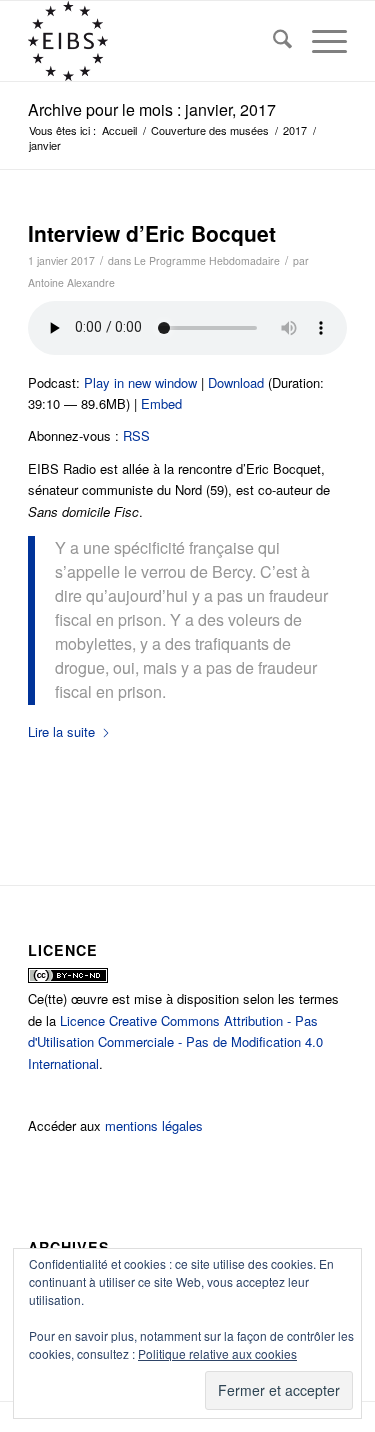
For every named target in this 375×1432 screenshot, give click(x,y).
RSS (136, 435)
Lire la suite (61, 731)
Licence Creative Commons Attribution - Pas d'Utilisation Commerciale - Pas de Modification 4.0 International (175, 1042)
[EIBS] (155, 41)
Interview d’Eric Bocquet (152, 233)
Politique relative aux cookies (217, 1353)
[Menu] (319, 41)
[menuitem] (272, 41)
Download (236, 382)
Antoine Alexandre (71, 282)
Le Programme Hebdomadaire (207, 260)
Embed (161, 403)
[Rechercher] (272, 41)
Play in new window (140, 382)
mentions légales (154, 1125)
